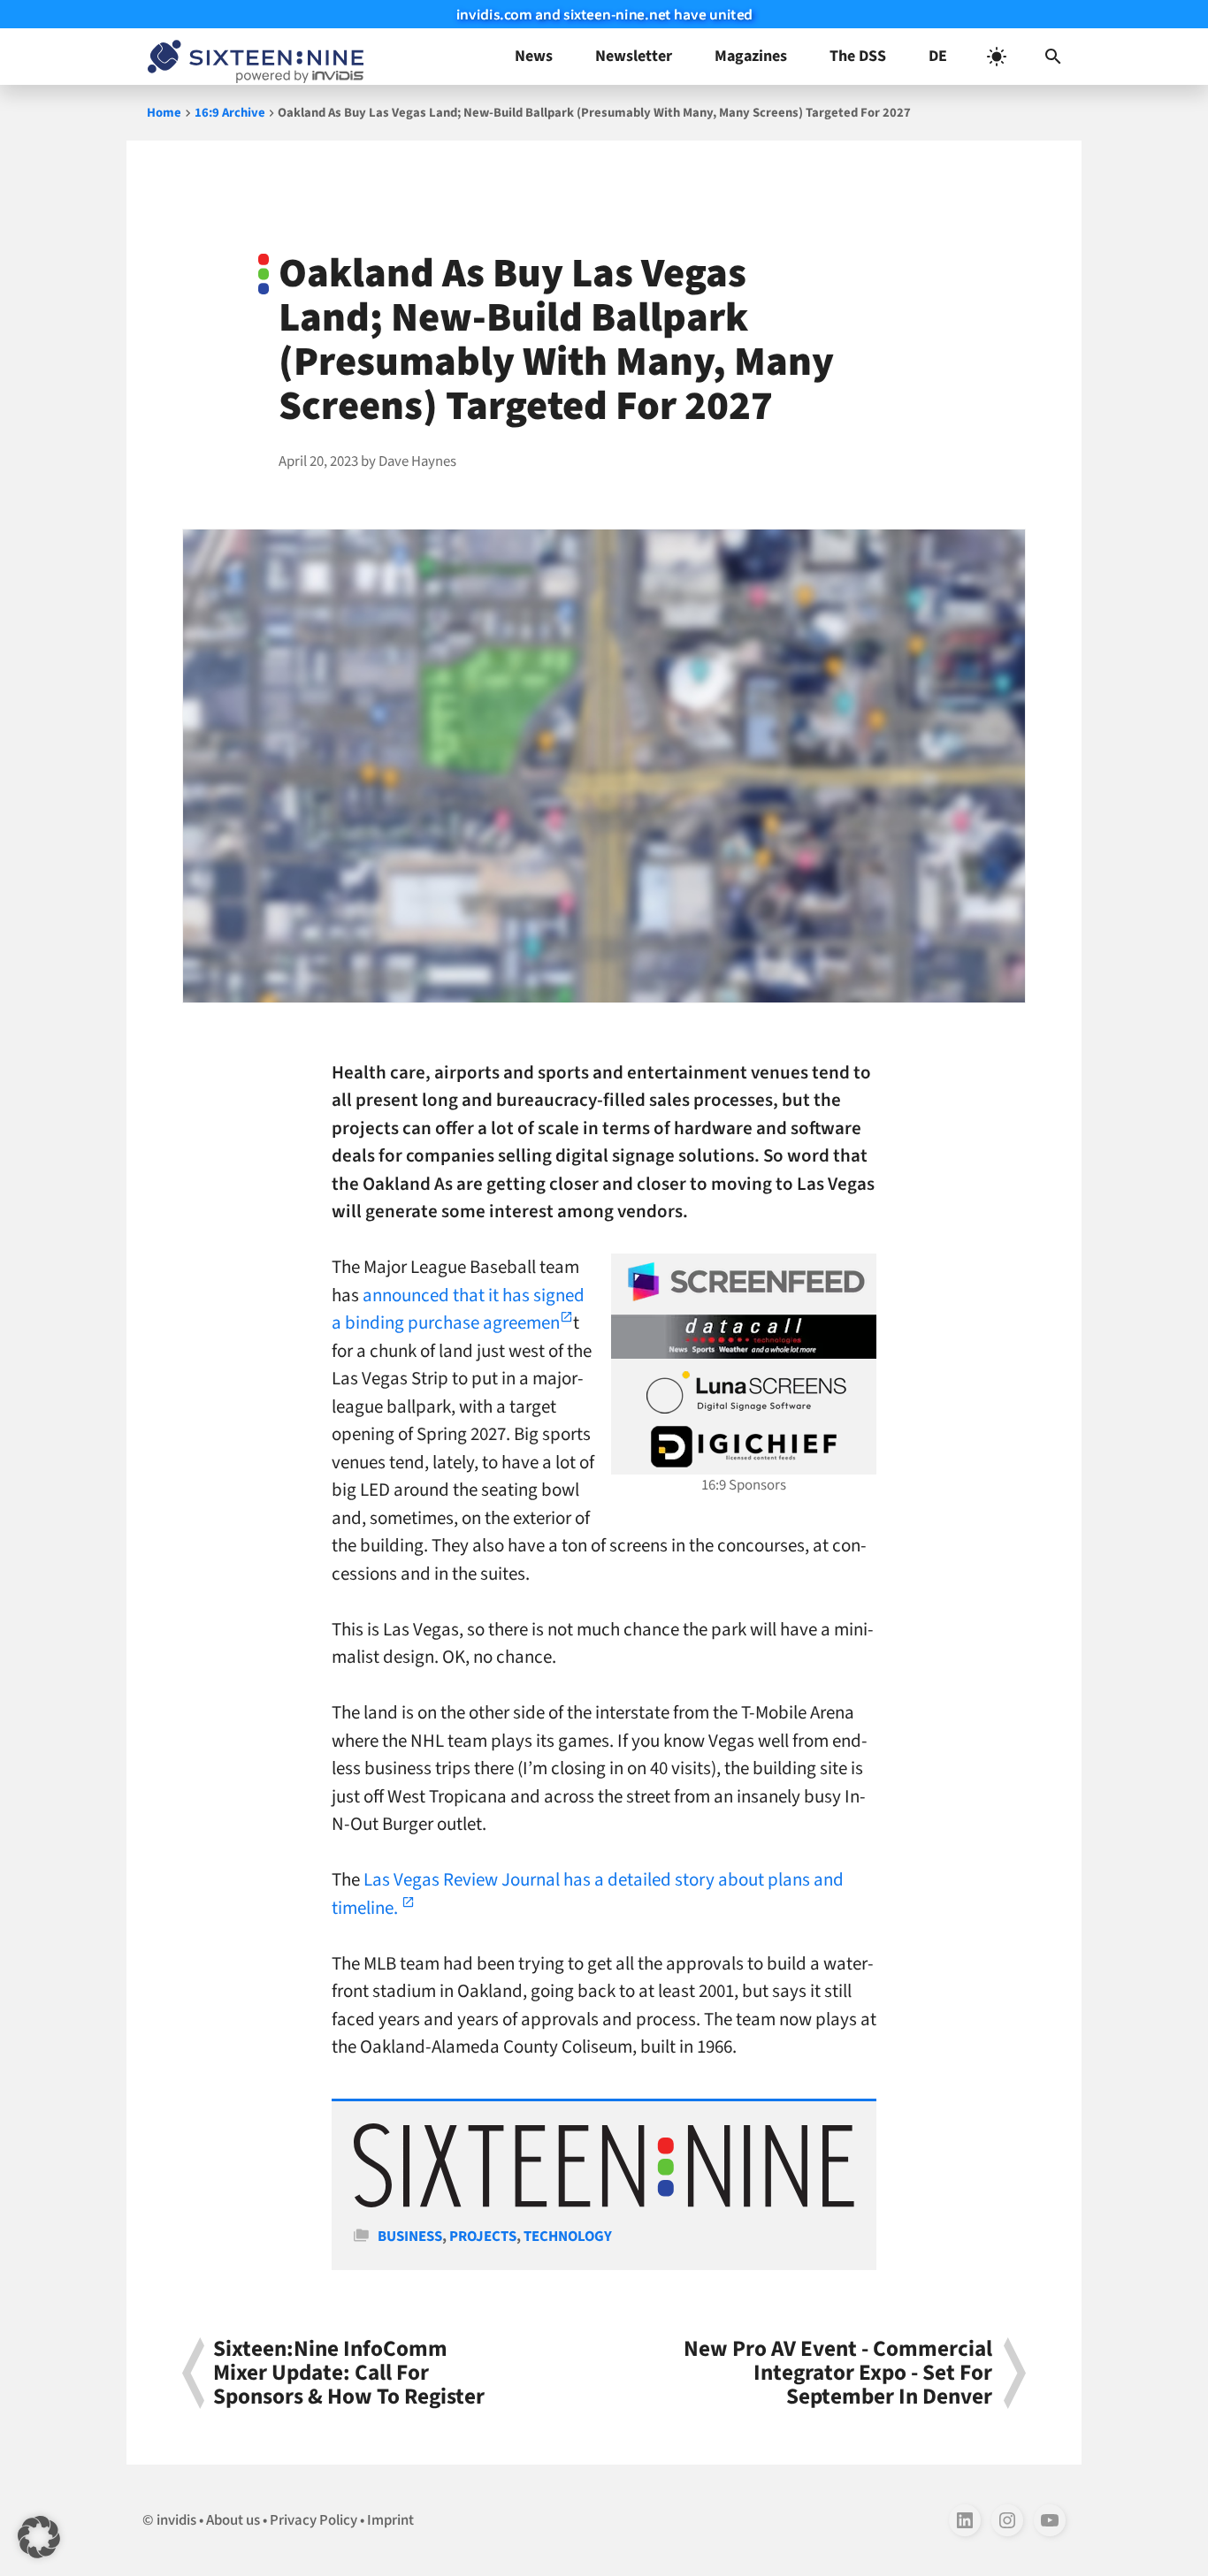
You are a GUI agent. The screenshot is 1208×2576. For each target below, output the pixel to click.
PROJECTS (483, 2237)
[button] (1053, 57)
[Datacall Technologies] (744, 1337)
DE (938, 56)
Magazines (751, 56)
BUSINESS (410, 2237)
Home (164, 113)
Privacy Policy (313, 2520)
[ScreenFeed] (744, 1282)
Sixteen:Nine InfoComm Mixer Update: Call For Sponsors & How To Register (349, 2374)
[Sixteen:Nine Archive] (604, 2203)
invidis (176, 2520)
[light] (997, 57)
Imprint (390, 2520)
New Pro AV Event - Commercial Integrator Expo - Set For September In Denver (838, 2374)
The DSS (858, 56)
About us (233, 2520)
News (534, 56)
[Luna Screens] (744, 1392)
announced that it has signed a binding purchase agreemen (458, 1309)
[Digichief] (744, 1447)
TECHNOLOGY (568, 2237)
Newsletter (634, 56)
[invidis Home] (252, 57)
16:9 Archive (230, 113)
